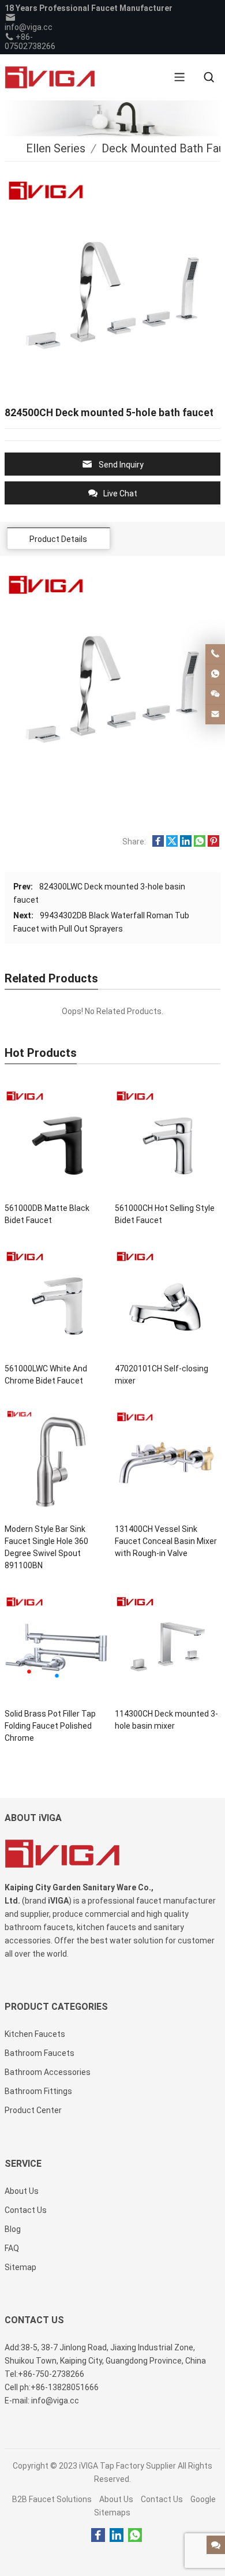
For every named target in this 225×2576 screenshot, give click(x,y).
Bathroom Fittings (38, 2091)
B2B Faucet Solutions (52, 2499)
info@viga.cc (29, 27)
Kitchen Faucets (35, 2034)
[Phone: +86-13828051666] (215, 654)
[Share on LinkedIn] (186, 844)
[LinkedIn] (117, 2536)
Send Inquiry (121, 465)
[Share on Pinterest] (213, 844)
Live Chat (120, 493)
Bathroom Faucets (40, 2053)
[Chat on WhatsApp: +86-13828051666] (215, 674)
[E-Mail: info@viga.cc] (215, 715)
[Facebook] (98, 2536)
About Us (116, 2499)
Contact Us (162, 2499)
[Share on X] (172, 844)
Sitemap (20, 2267)
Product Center (33, 2110)
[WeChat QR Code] (215, 694)
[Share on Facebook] (158, 844)
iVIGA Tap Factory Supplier (127, 2466)
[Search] (209, 77)
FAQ (12, 2248)
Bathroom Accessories (48, 2072)
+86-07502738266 (30, 42)
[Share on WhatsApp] (200, 844)
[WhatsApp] (135, 2536)
